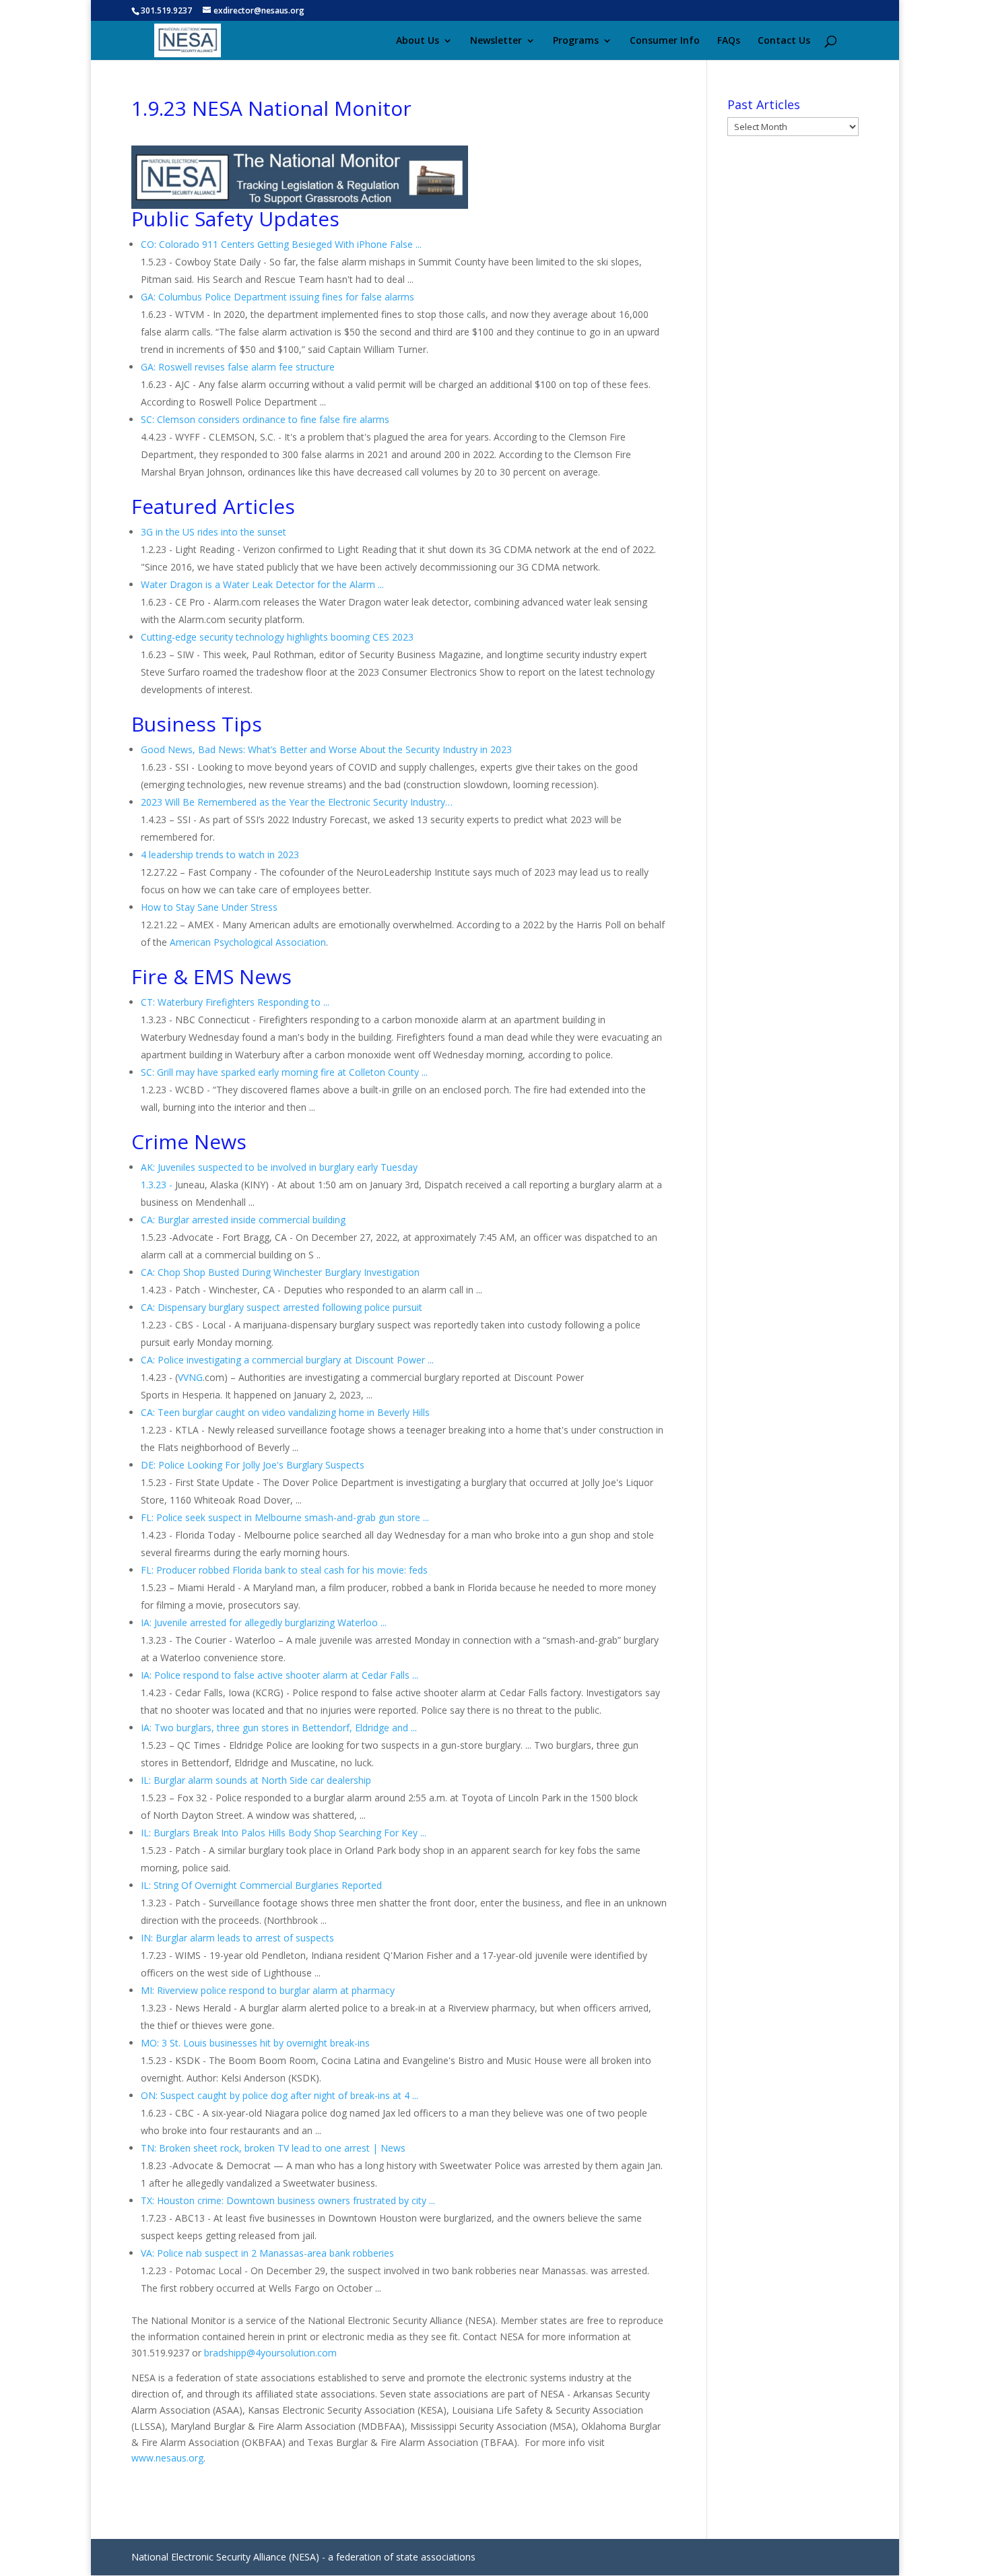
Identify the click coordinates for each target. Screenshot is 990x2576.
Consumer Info (665, 41)
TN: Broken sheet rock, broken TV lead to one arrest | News (273, 2148)
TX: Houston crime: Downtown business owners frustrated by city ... (288, 2200)
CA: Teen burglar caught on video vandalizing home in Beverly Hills (285, 1412)
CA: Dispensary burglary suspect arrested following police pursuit (282, 1307)
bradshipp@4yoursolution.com (270, 2353)
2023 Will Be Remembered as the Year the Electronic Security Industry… (297, 802)
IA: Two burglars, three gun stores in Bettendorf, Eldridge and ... (279, 1728)
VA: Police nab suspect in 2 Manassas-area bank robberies (267, 2253)
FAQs (729, 41)
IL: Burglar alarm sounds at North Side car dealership (256, 1780)
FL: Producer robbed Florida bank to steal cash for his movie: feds (284, 1570)
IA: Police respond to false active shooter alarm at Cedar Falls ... (279, 1675)
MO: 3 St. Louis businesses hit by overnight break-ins (255, 2043)
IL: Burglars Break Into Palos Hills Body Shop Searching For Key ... (284, 1833)
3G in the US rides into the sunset (213, 532)
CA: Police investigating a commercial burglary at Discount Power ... (287, 1360)
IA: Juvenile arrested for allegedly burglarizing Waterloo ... (264, 1622)
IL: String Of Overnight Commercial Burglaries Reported (261, 1885)
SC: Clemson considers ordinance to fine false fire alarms (265, 419)
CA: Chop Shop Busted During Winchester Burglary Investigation (280, 1272)
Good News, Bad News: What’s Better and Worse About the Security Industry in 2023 (326, 749)
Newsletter (496, 41)
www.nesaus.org (167, 2458)
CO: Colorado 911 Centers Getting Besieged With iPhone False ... (281, 244)
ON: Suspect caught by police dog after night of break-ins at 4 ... (279, 2095)
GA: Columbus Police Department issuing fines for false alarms (277, 297)
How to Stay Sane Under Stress (209, 907)
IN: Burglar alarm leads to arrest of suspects (237, 1938)
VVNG (190, 1377)
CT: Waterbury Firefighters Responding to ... (235, 1002)
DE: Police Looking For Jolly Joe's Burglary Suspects (253, 1465)
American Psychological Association (248, 942)
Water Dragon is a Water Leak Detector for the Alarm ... (262, 584)
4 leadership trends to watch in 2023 (220, 855)
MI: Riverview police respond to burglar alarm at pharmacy (268, 1990)
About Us (418, 41)
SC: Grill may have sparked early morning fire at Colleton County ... (284, 1072)
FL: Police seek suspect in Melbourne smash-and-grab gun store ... (285, 1517)
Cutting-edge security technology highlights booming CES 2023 (277, 637)
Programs (576, 41)
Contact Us (784, 41)
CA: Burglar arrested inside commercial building (243, 1220)
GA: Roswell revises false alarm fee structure (238, 367)
